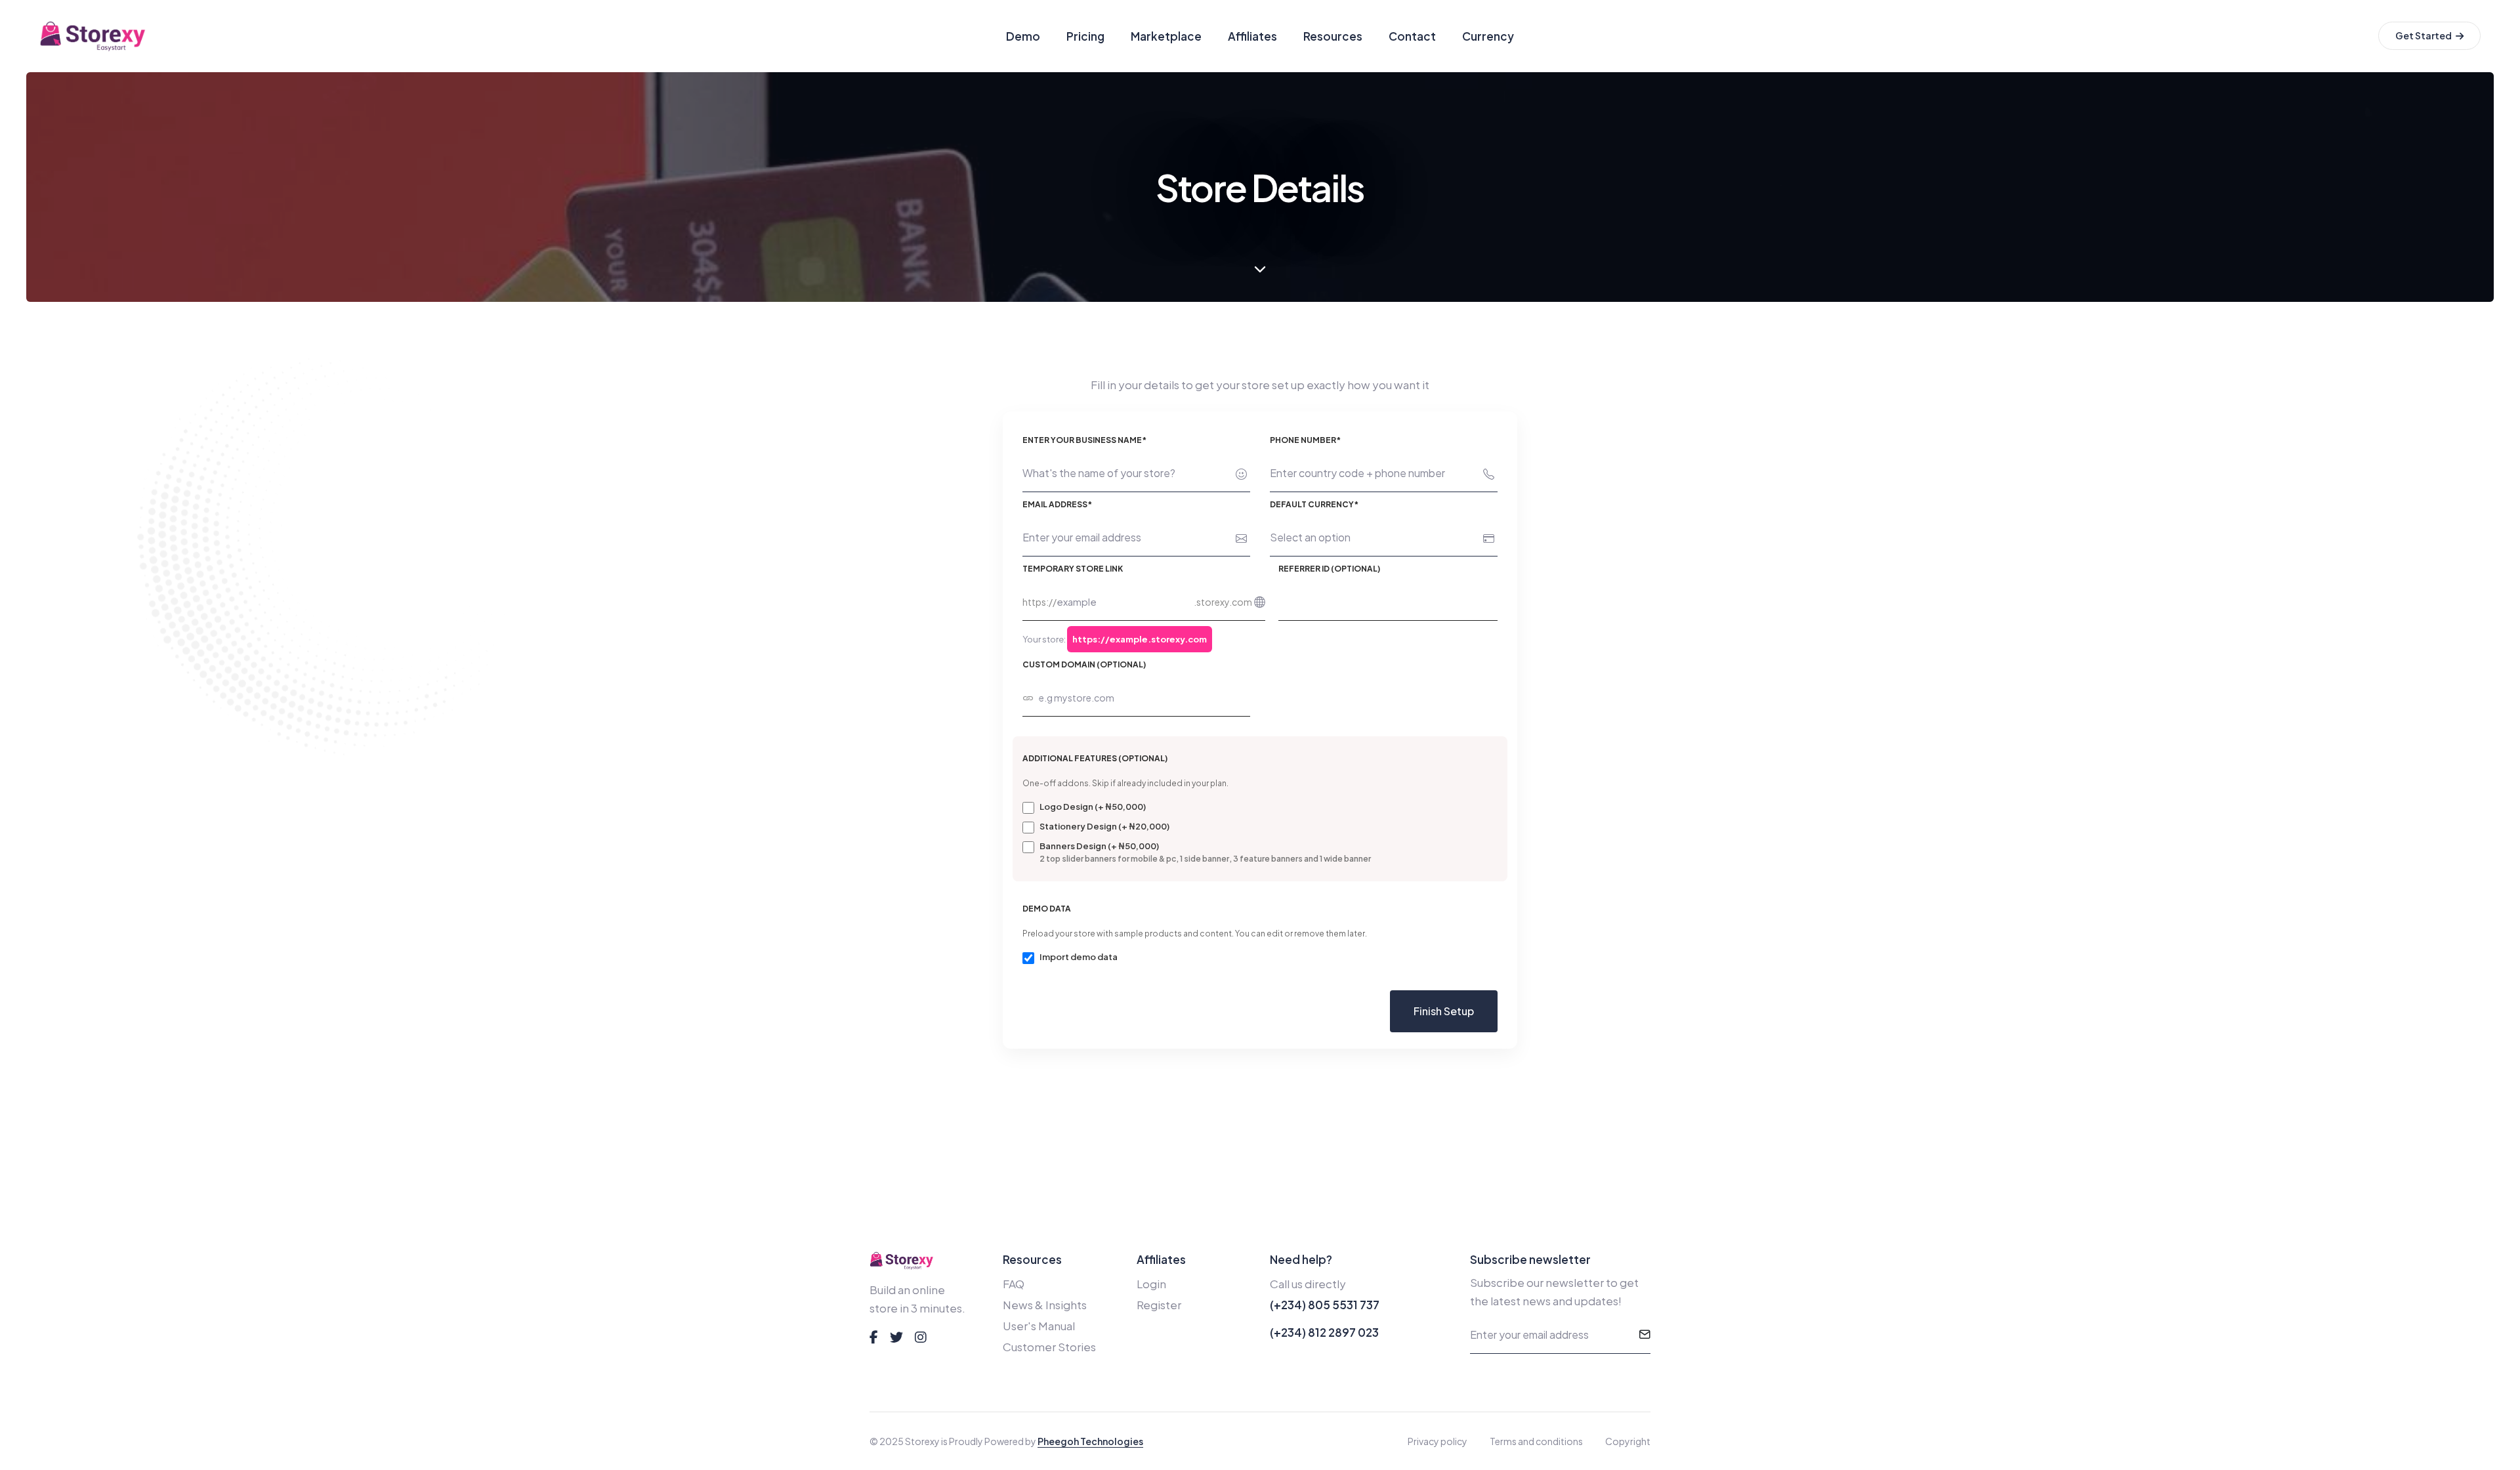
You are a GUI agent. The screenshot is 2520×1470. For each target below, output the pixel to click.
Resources (1333, 36)
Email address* (1057, 504)
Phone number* (1305, 440)
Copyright (1628, 1441)
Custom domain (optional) (1084, 664)
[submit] (1645, 1335)
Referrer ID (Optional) (1329, 569)
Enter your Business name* (1084, 440)
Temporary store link (1073, 569)
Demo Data (1047, 909)
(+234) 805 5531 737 (1325, 1305)
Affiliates (1252, 36)
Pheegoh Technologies (1090, 1441)
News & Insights (1045, 1305)
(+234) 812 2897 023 (1324, 1332)
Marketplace (1166, 36)
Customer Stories (1049, 1347)
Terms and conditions (1536, 1441)
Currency (1488, 36)
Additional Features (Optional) (1095, 758)
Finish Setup (1444, 1011)
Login (1151, 1284)
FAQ (1014, 1284)
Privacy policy (1438, 1441)
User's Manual (1039, 1326)
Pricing (1085, 36)
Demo (1023, 36)
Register (1159, 1305)
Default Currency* (1314, 504)
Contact (1412, 36)
